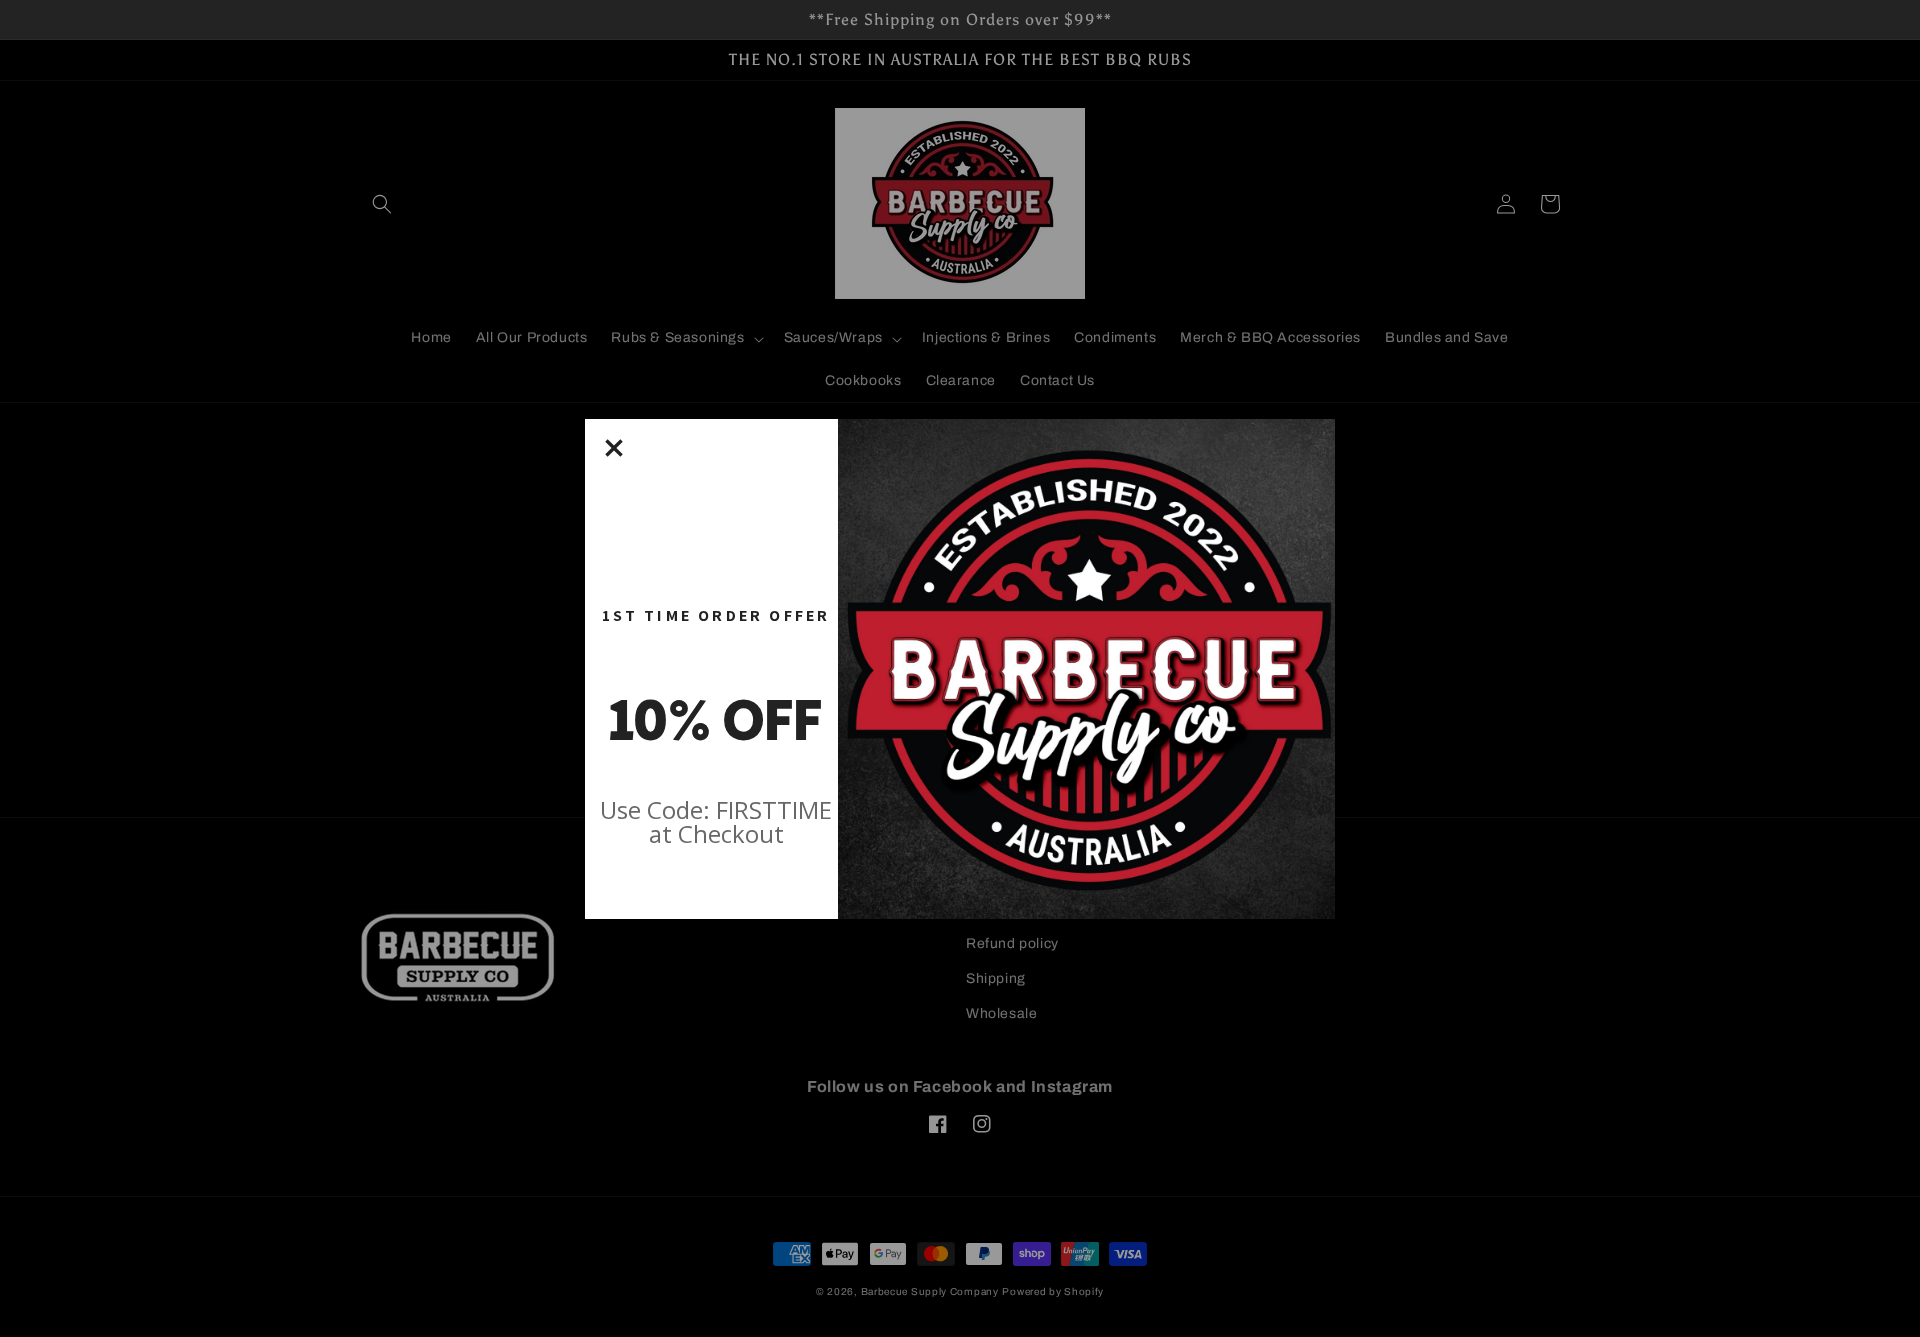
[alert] (960, 669)
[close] (614, 448)
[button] (614, 448)
